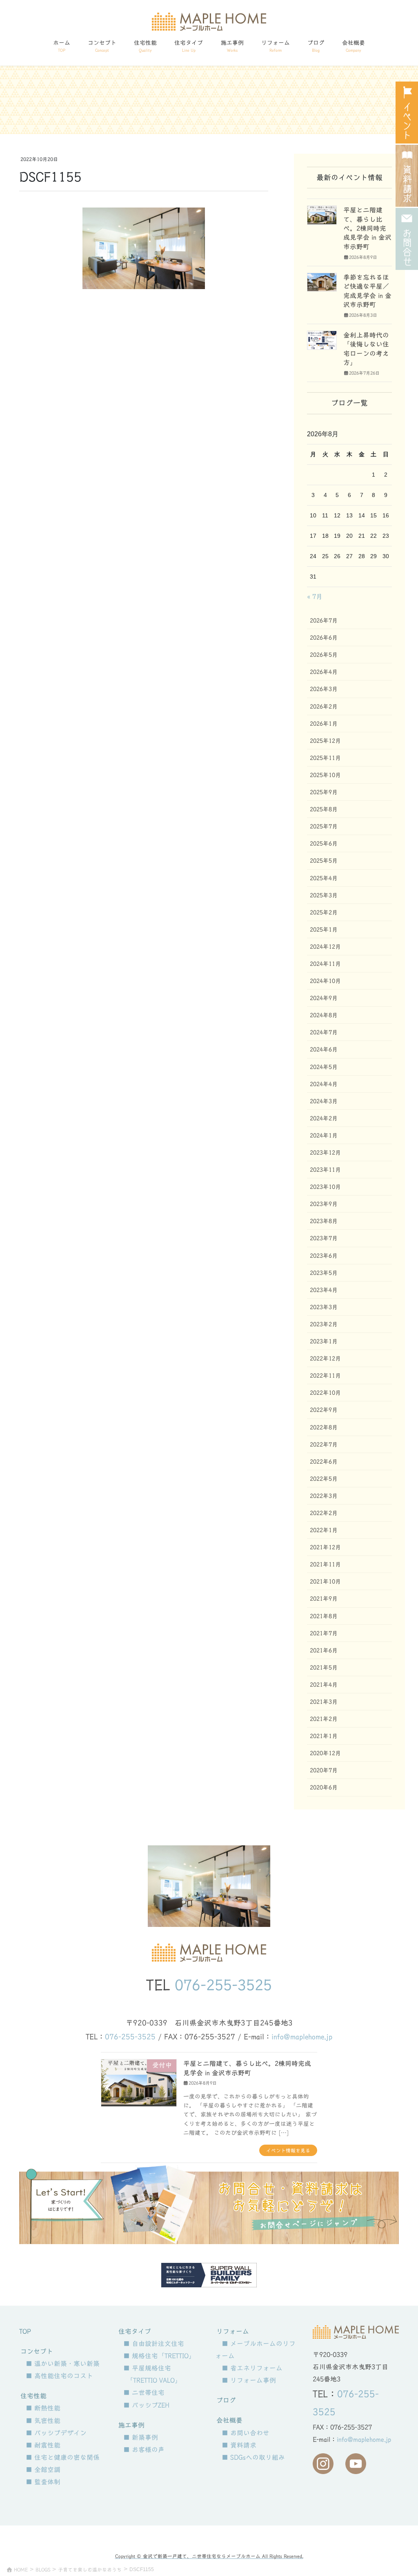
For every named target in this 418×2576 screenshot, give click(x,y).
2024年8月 (324, 1015)
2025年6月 (324, 844)
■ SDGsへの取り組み (253, 2457)
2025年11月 (325, 758)
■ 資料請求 (239, 2445)
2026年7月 (324, 621)
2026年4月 (324, 672)
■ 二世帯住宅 (144, 2393)
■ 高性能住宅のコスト (59, 2376)
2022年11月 (325, 1376)
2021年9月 (324, 1599)
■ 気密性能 (43, 2421)
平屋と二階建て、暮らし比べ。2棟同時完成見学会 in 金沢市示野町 (367, 228)
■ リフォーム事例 (249, 2380)
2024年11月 (325, 964)
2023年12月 (325, 1153)
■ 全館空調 (43, 2470)
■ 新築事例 (141, 2437)
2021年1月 (324, 1736)
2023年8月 (324, 1221)
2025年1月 (324, 930)
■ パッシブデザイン (56, 2433)
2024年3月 (324, 1101)
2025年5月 (324, 861)
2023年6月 (324, 1256)
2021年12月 (325, 1547)
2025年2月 (324, 912)
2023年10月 (325, 1187)
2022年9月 (324, 1410)
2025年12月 (325, 741)
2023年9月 (324, 1204)
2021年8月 (324, 1616)
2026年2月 (324, 707)
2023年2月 (324, 1324)
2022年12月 (325, 1359)
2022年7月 (324, 1445)
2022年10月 (325, 1393)
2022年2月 (324, 1513)
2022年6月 (324, 1462)
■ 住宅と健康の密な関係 (63, 2457)
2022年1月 (324, 1530)
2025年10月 (325, 775)
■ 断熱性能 (43, 2408)
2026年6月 (324, 638)
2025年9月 (324, 792)
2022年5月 (324, 1479)
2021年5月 (324, 1668)
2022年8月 (324, 1427)
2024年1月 (324, 1136)
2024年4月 (324, 1084)
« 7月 (315, 597)
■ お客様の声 (144, 2450)
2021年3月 (324, 1702)
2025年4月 (324, 878)
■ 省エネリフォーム (252, 2368)
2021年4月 (324, 1685)
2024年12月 (325, 947)
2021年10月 (325, 1582)
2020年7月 (324, 1770)
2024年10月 (325, 981)
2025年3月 (324, 895)
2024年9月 (324, 998)
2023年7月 (324, 1238)
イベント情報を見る (288, 2150)
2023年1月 (324, 1341)
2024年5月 (324, 1067)
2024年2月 (324, 1118)
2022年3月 (324, 1496)
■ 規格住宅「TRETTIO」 (159, 2356)
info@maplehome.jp (302, 2037)
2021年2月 (324, 1719)
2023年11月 (325, 1170)
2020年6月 (324, 1787)
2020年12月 (325, 1753)
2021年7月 (324, 1633)
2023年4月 (324, 1290)
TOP (25, 2331)
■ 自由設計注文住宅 (154, 2344)
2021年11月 (325, 1564)
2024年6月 (324, 1049)
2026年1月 (324, 724)
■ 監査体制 (43, 2482)
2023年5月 (324, 1273)
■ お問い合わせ (246, 2433)
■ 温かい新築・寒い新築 (63, 2364)
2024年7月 (324, 1032)
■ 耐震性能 (43, 2445)
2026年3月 (324, 689)
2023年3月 (324, 1307)
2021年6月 (324, 1650)
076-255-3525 (223, 1985)
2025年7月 (324, 826)
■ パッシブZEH (146, 2405)
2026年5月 (324, 655)
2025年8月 (324, 809)
